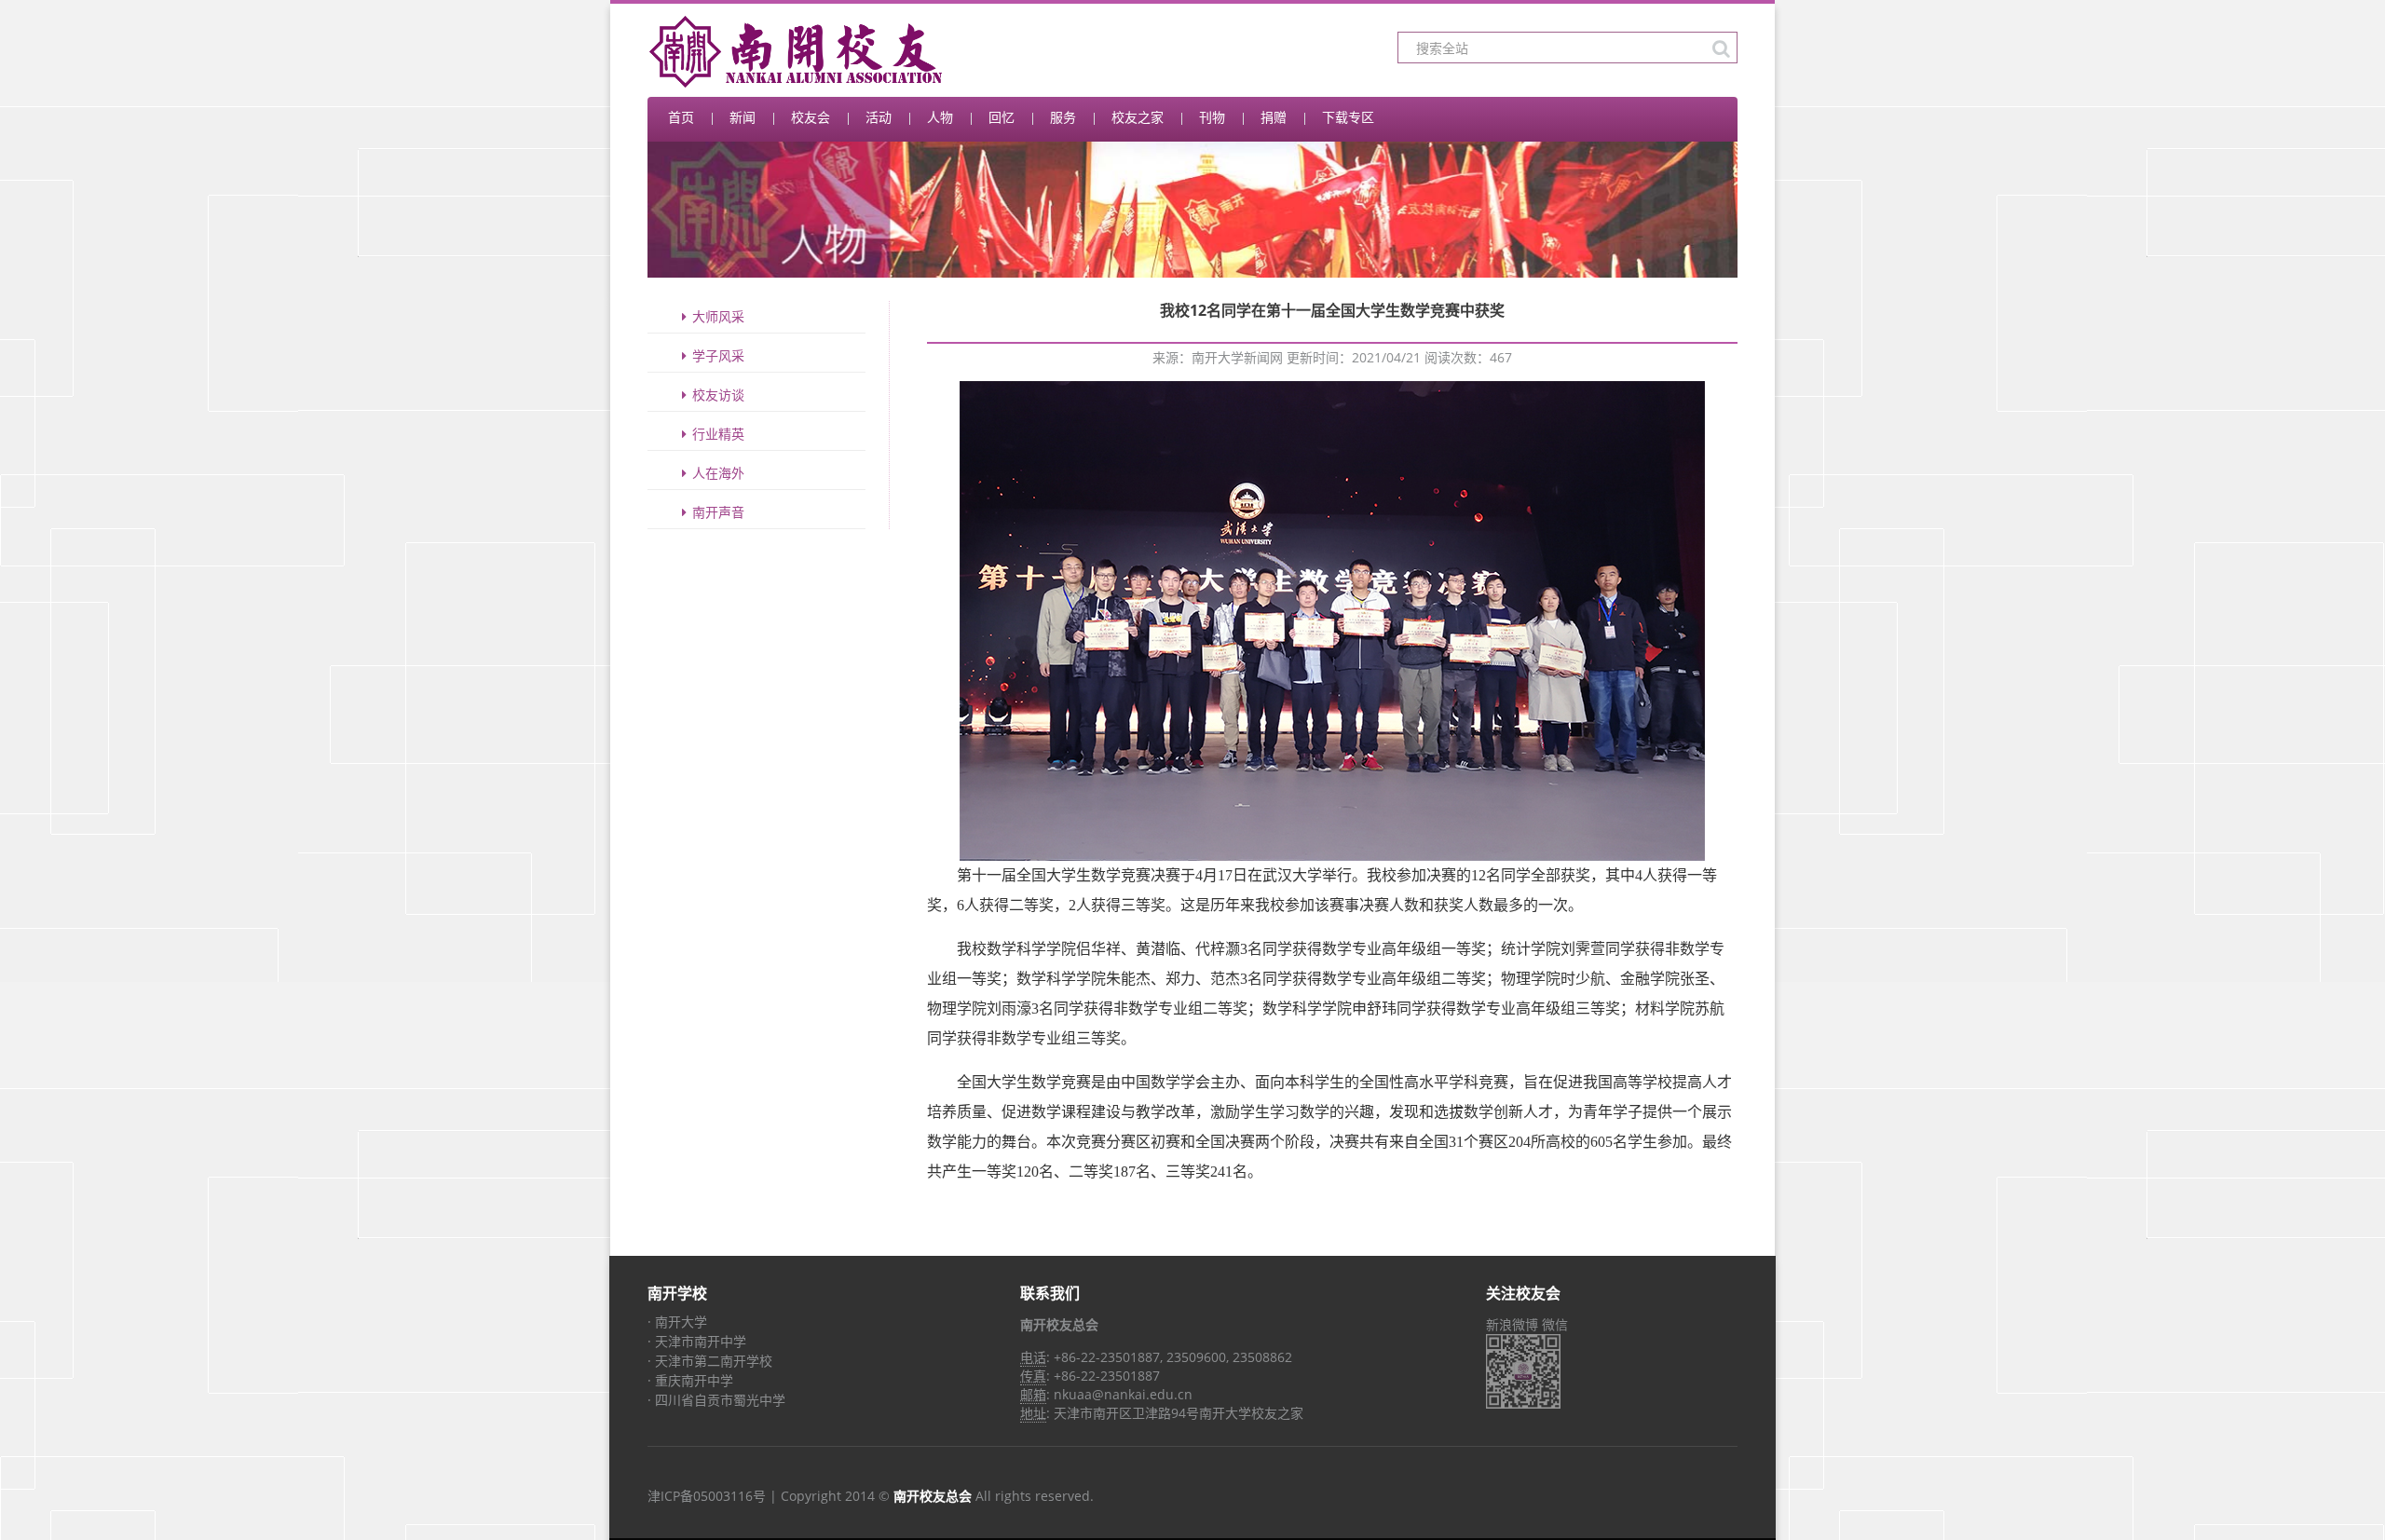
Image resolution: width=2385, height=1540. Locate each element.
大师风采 (718, 316)
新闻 (743, 117)
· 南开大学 (677, 1322)
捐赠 (1274, 117)
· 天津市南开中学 (697, 1341)
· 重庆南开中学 (690, 1380)
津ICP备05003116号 (707, 1496)
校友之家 (1138, 117)
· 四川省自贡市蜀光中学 (716, 1400)
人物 (940, 117)
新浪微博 (1512, 1324)
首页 (681, 117)
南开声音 (718, 512)
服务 (1063, 117)
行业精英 (718, 434)
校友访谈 (718, 395)
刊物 (1212, 117)
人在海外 (718, 473)
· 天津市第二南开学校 (710, 1361)
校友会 (811, 117)
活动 (879, 117)
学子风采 (718, 355)
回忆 (1002, 117)
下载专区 (1348, 117)
